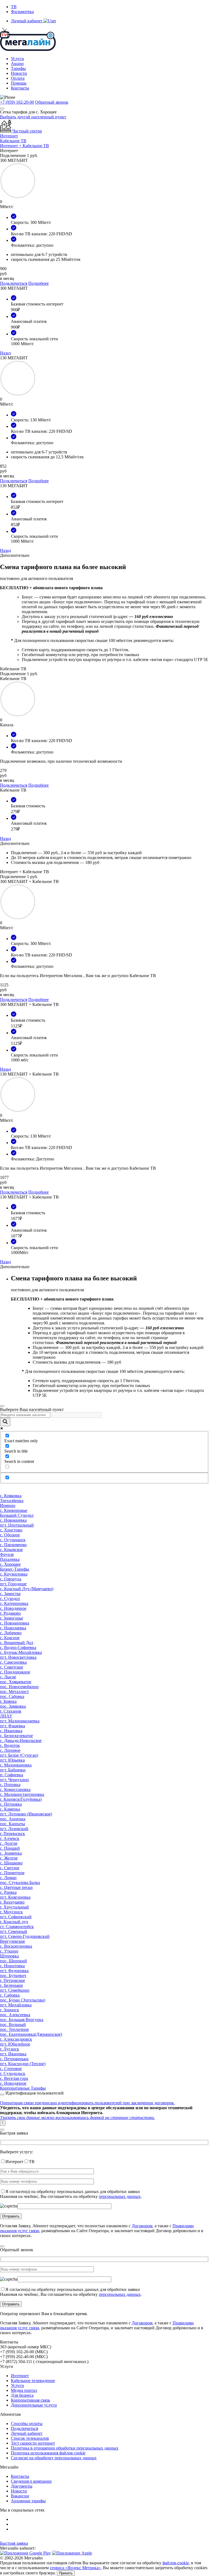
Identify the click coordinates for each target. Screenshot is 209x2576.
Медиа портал (24, 2390)
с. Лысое (8, 1677)
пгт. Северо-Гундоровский (25, 1936)
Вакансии (20, 2496)
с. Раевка (8, 1892)
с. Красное (10, 1638)
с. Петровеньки (14, 2059)
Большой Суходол (17, 1515)
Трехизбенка (12, 1501)
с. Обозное (10, 1535)
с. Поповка (10, 1785)
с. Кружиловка (14, 1574)
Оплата (18, 78)
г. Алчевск (10, 1838)
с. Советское (12, 1667)
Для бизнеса (22, 2395)
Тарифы (18, 68)
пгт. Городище (13, 1584)
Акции (17, 64)
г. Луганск (10, 2049)
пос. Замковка (13, 1706)
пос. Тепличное (14, 2029)
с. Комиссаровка (15, 1789)
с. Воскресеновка (16, 1946)
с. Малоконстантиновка (22, 1794)
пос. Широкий (13, 1961)
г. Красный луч (14, 1922)
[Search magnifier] (5, 1422)
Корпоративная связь (30, 2400)
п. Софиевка (12, 1775)
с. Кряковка (11, 1496)
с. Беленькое (11, 1985)
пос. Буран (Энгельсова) (23, 2000)
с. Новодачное (13, 1608)
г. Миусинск (11, 1912)
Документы (22, 2486)
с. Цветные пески (16, 1887)
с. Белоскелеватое (16, 1736)
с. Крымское (11, 1550)
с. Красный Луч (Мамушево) (27, 1589)
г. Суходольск (13, 2073)
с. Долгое (9, 1843)
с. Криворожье (14, 1510)
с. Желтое (9, 1858)
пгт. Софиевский (16, 1917)
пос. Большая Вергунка (22, 2020)
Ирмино (8, 1505)
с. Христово (11, 1530)
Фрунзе (7, 1554)
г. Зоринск (10, 2010)
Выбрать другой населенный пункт (33, 117)
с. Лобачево (11, 1633)
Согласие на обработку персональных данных (54, 2458)
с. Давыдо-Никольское (21, 1741)
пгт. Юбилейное (15, 2044)
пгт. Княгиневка (15, 1897)
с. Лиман (8, 1878)
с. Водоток (10, 1745)
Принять (66, 2573)
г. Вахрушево (12, 1902)
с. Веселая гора (14, 2078)
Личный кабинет (27, 2433)
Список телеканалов (30, 2438)
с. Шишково (11, 1863)
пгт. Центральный (17, 1525)
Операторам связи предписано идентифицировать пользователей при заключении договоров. (87, 2103)
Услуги (17, 59)
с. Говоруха (11, 1579)
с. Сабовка (10, 1995)
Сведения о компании (31, 2481)
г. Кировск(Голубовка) (21, 1799)
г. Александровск (16, 2039)
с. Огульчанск (13, 1540)
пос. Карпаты (13, 1824)
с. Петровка (11, 1804)
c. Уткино (9, 1951)
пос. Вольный (13, 2024)
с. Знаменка (11, 1853)
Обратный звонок (52, 102)
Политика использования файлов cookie (48, 2453)
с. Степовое (11, 2069)
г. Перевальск (13, 1834)
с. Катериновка (14, 1603)
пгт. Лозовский (14, 1829)
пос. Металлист (14, 1692)
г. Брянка (8, 1701)
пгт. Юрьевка (12, 1760)
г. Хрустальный (14, 1907)
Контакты (20, 88)
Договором (142, 2226)
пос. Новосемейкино (19, 1687)
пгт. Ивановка (13, 2054)
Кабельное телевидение (33, 2381)
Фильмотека (22, 12)
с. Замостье (10, 1594)
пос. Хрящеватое (16, 1682)
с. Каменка (10, 1809)
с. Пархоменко (13, 1545)
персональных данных (120, 2196)
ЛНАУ (6, 1716)
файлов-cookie (176, 2563)
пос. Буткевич (13, 1976)
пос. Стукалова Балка (20, 1882)
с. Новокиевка (13, 1520)
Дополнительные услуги (34, 2405)
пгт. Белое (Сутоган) (19, 1755)
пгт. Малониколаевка (20, 1721)
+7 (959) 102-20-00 (17, 102)
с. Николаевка (13, 1628)
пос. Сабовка (12, 1696)
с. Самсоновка (13, 1662)
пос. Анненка (13, 1819)
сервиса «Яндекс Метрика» (75, 2568)
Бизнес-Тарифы (15, 1569)
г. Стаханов (11, 1711)
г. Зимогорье (12, 1618)
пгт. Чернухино (14, 1780)
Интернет (20, 2376)
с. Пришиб (10, 1848)
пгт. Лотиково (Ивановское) (26, 1814)
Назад (5, 353)
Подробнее (39, 283)
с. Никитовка (12, 1966)
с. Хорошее (10, 1564)
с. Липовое (10, 1750)
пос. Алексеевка (15, 2015)
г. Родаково (10, 1613)
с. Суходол (10, 1599)
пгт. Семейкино (15, 1990)
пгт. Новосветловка (18, 1657)
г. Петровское (13, 1980)
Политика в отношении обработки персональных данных (65, 2448)
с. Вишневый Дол (17, 1643)
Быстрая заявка (14, 2543)
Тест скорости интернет (33, 2443)
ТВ (14, 7)
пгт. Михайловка (16, 2005)
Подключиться (14, 283)
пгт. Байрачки (13, 1770)
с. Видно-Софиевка (18, 1647)
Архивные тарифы (28, 2501)
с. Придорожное (15, 1672)
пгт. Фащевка (13, 1726)
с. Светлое (10, 1868)
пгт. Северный (14, 1931)
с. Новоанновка (15, 1623)
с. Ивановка (11, 1731)
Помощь (19, 83)
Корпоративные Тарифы (23, 2088)
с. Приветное (12, 1873)
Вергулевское (13, 1941)
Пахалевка (10, 1559)
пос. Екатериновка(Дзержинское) (31, 2034)
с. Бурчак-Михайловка (21, 1652)
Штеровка (9, 1956)
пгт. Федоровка (14, 1971)
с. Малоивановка (16, 1765)
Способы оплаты (27, 2424)
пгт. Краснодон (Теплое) (23, 2064)
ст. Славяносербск (17, 1927)
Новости (19, 73)
